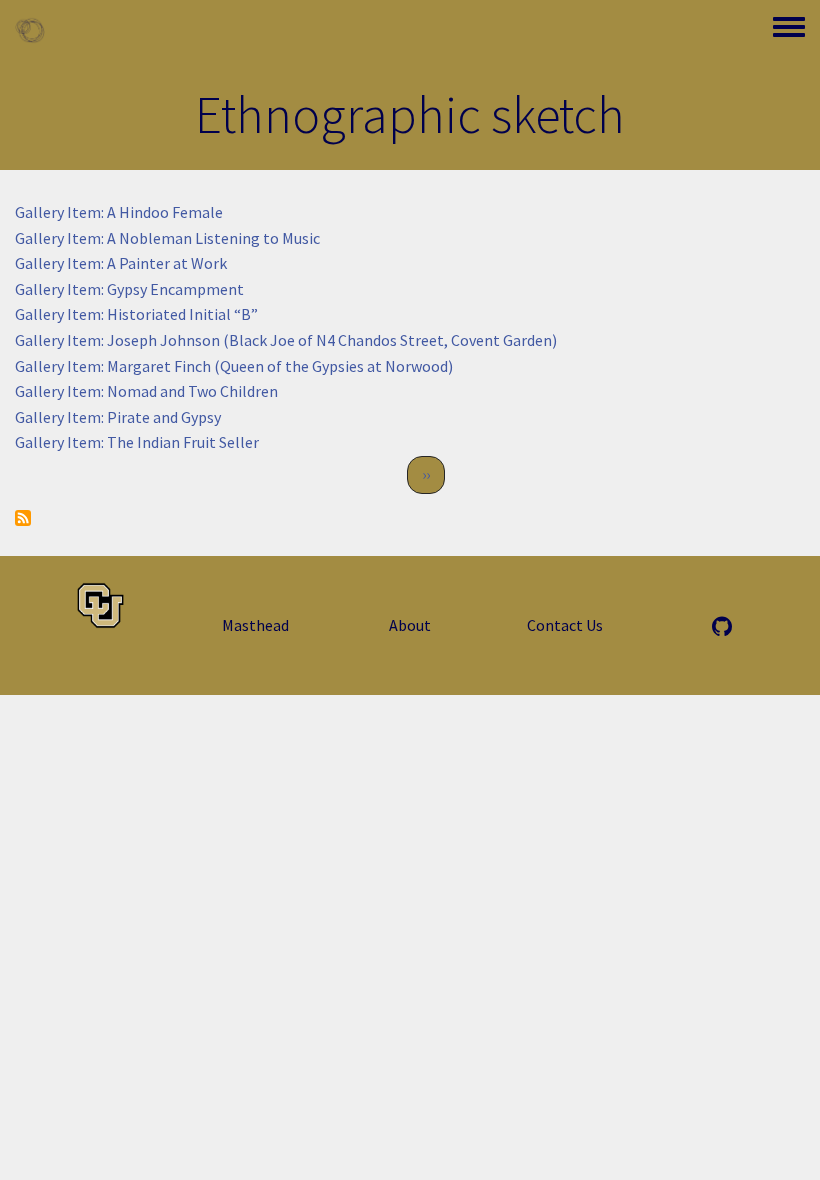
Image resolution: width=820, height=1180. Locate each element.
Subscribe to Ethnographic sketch (23, 518)
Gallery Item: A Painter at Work (121, 263)
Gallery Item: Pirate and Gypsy (118, 417)
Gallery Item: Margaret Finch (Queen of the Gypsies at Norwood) (234, 366)
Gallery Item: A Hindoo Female (119, 212)
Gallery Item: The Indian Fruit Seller (137, 442)
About (410, 625)
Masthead (255, 625)
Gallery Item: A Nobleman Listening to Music (167, 238)
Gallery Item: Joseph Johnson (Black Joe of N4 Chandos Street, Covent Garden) (286, 340)
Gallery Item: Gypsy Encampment (129, 289)
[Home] (30, 30)
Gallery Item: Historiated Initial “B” (136, 314)
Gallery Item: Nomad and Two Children (146, 391)
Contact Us (565, 625)
